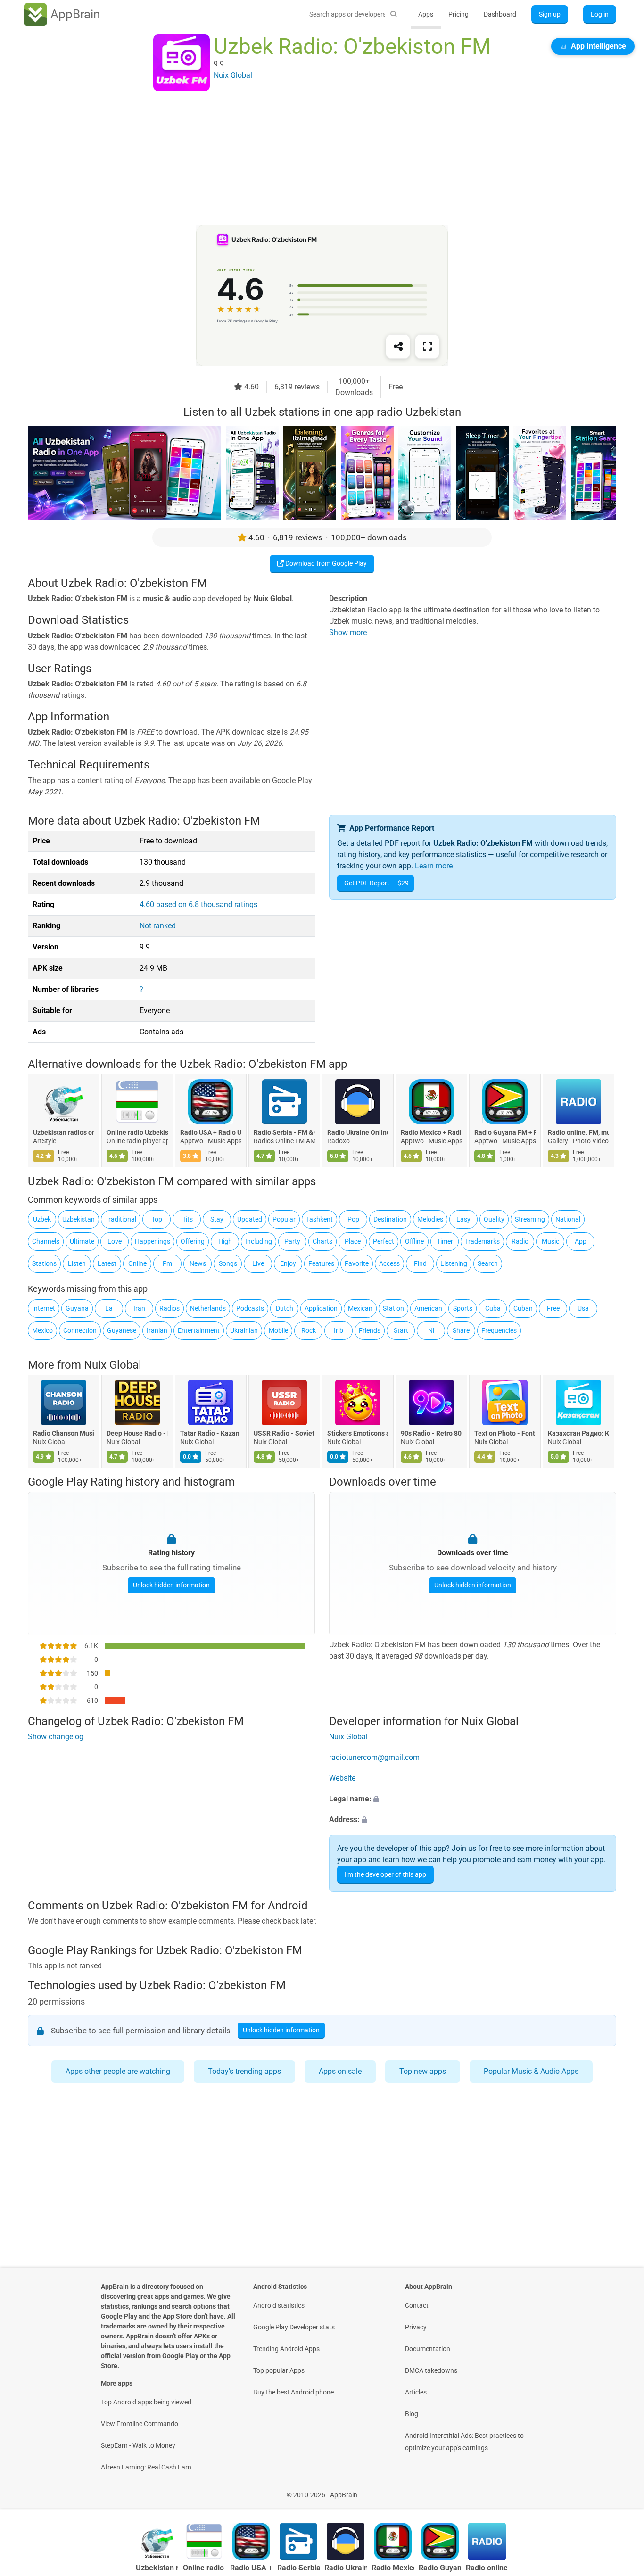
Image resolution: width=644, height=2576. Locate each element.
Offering (193, 1241)
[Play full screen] (427, 347)
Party (292, 1241)
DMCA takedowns (431, 2370)
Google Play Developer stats (294, 2327)
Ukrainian (244, 1330)
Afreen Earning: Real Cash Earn (146, 2467)
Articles (416, 2392)
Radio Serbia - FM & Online (284, 1133)
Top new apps (423, 2071)
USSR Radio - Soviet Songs (284, 1433)
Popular (284, 1219)
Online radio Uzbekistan (137, 1133)
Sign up (550, 14)
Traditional (121, 1219)
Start (401, 1330)
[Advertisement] (311, 159)
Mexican (360, 1308)
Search (488, 1263)
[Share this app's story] (398, 347)
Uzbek (42, 1219)
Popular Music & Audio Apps (531, 2071)
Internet (44, 1308)
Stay (217, 1219)
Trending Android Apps (286, 2349)
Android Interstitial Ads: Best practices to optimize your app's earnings (464, 2442)
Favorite (357, 1263)
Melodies (430, 1219)
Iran (139, 1308)
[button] (473, 1799)
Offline (414, 1241)
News (198, 1263)
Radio (520, 1241)
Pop (353, 1219)
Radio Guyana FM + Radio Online (505, 1133)
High (225, 1241)
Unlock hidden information (171, 1585)
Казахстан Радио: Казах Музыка (578, 1433)
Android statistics (279, 2305)
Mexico (42, 1330)
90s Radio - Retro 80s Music (431, 1433)
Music (550, 1241)
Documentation (428, 2349)
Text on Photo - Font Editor (505, 1433)
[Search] (394, 14)
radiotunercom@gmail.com (374, 1757)
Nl (431, 1330)
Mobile (278, 1330)
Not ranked (158, 926)
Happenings (153, 1241)
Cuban (523, 1308)
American (428, 1308)
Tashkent (319, 1219)
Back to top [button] (620, 2490)
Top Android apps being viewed (146, 2402)
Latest (107, 1263)
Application (321, 1308)
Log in (600, 14)
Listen (77, 1263)
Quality (494, 1219)
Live (258, 1263)
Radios (169, 1308)
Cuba (493, 1308)
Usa (583, 1308)
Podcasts (250, 1308)
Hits (187, 1219)
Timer (445, 1241)
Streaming (530, 1219)
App (581, 1241)
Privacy (416, 2327)
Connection (80, 1330)
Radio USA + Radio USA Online (211, 1133)
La (109, 1308)
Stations (44, 1263)
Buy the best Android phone (293, 2392)
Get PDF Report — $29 (376, 883)
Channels (46, 1241)
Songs (228, 1263)
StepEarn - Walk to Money (138, 2445)
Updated (250, 1219)
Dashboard (500, 14)
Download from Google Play (325, 563)
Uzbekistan (78, 1219)
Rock (309, 1330)
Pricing (458, 14)
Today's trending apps (244, 2071)
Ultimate (82, 1241)
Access (389, 1263)
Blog (412, 2414)
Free (553, 1308)
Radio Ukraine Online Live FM (358, 1133)
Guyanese (122, 1330)
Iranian (157, 1330)
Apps (426, 14)
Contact (417, 2305)
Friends (370, 1330)
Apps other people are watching (118, 2071)
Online (137, 1263)
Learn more (434, 866)
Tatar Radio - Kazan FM (211, 1433)
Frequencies (499, 1330)
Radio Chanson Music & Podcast (64, 1433)
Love (115, 1241)
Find (420, 1263)
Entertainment (199, 1330)
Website (342, 1778)
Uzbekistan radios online (64, 1133)
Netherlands (208, 1308)
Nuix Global (113, 1365)
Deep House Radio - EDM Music (137, 1433)
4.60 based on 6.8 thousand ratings (198, 904)
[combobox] (347, 14)
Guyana (77, 1308)
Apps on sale (340, 2071)
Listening (454, 1263)
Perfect (384, 1241)
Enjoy (288, 1263)
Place (353, 1241)
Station (393, 1308)
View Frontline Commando (140, 2424)
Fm (167, 1263)
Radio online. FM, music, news (578, 1133)
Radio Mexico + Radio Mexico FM (431, 1133)
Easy (463, 1219)
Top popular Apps (279, 2370)
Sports (463, 1308)
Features (321, 1263)
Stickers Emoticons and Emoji (358, 1433)
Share (461, 1330)
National (568, 1219)
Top (157, 1219)
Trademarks (482, 1241)
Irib (339, 1330)
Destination (390, 1219)
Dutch (285, 1308)
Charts (322, 1241)
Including (259, 1241)
